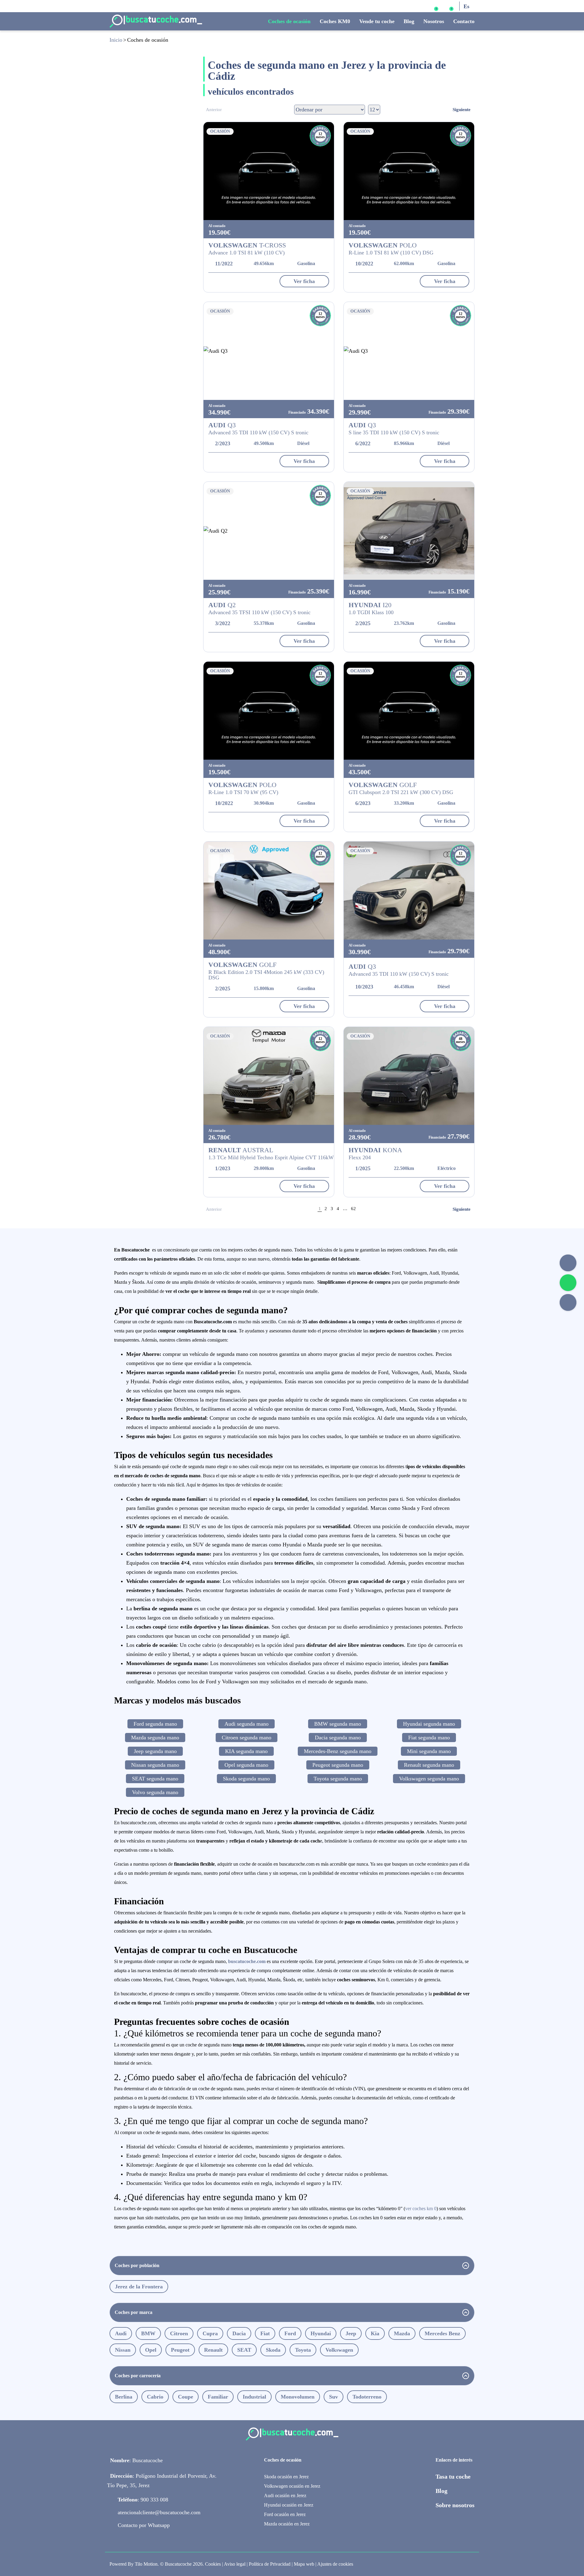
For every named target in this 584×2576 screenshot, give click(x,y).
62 (353, 1209)
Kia (375, 2333)
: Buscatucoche (136, 2460)
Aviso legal (235, 2564)
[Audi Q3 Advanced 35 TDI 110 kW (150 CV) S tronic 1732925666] (269, 351)
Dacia (239, 2333)
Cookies (213, 2564)
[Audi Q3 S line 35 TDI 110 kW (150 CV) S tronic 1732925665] (409, 351)
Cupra (210, 2333)
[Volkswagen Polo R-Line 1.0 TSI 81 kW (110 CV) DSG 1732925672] (409, 171)
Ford (290, 2333)
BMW (148, 2333)
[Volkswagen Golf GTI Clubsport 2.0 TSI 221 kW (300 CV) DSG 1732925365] (409, 711)
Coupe (186, 2397)
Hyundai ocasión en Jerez (289, 2505)
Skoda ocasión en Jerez (286, 2477)
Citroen (179, 2333)
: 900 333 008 (143, 2500)
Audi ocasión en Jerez (285, 2495)
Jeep (351, 2333)
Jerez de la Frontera (139, 2287)
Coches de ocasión (289, 21)
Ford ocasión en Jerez (285, 2514)
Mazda (402, 2333)
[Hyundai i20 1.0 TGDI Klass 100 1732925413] (409, 531)
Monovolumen (298, 2397)
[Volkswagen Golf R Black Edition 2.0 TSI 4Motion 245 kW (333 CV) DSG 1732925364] (269, 891)
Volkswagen (339, 2350)
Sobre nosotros (455, 2505)
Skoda (273, 2350)
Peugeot (180, 2350)
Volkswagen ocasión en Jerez (292, 2486)
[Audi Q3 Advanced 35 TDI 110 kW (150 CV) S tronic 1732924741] (409, 891)
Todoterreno (367, 2397)
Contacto (464, 21)
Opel (151, 2350)
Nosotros (434, 21)
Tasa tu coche (453, 2476)
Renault (213, 2350)
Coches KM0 (335, 21)
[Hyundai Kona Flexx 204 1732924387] (409, 1076)
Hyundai (321, 2333)
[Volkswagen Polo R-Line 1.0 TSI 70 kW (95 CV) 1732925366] (269, 711)
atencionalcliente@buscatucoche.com (159, 2512)
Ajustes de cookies (335, 2564)
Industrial (254, 2397)
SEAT (244, 2350)
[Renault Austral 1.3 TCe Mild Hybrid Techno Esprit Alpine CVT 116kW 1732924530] (269, 1076)
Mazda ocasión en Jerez (287, 2524)
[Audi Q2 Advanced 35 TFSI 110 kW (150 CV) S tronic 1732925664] (269, 531)
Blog (409, 21)
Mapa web (304, 2564)
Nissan (123, 2350)
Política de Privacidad (270, 2564)
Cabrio (155, 2397)
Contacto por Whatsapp (144, 2525)
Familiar (218, 2397)
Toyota (303, 2350)
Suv (334, 2397)
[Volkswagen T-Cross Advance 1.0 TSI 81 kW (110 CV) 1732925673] (269, 171)
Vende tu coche (377, 21)
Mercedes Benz (442, 2333)
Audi (121, 2333)
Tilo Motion (146, 2564)
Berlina (124, 2397)
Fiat (265, 2333)
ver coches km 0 (421, 2208)
